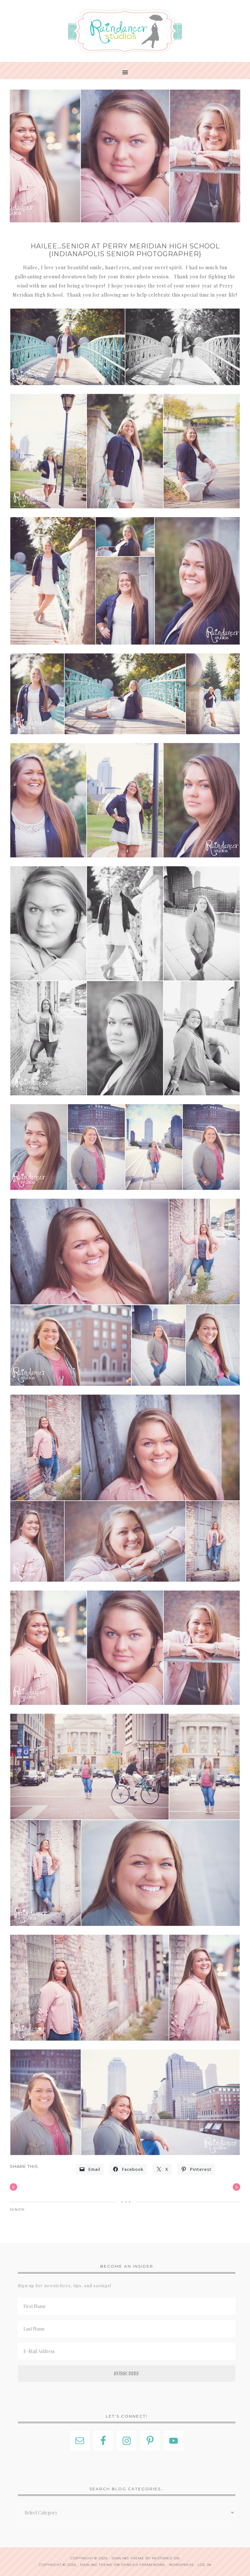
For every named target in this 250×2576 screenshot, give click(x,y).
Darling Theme (96, 2565)
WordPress (181, 2565)
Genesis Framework (143, 2565)
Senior (17, 2209)
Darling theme (128, 2558)
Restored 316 (166, 2558)
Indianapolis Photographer (125, 31)
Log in (204, 2565)
